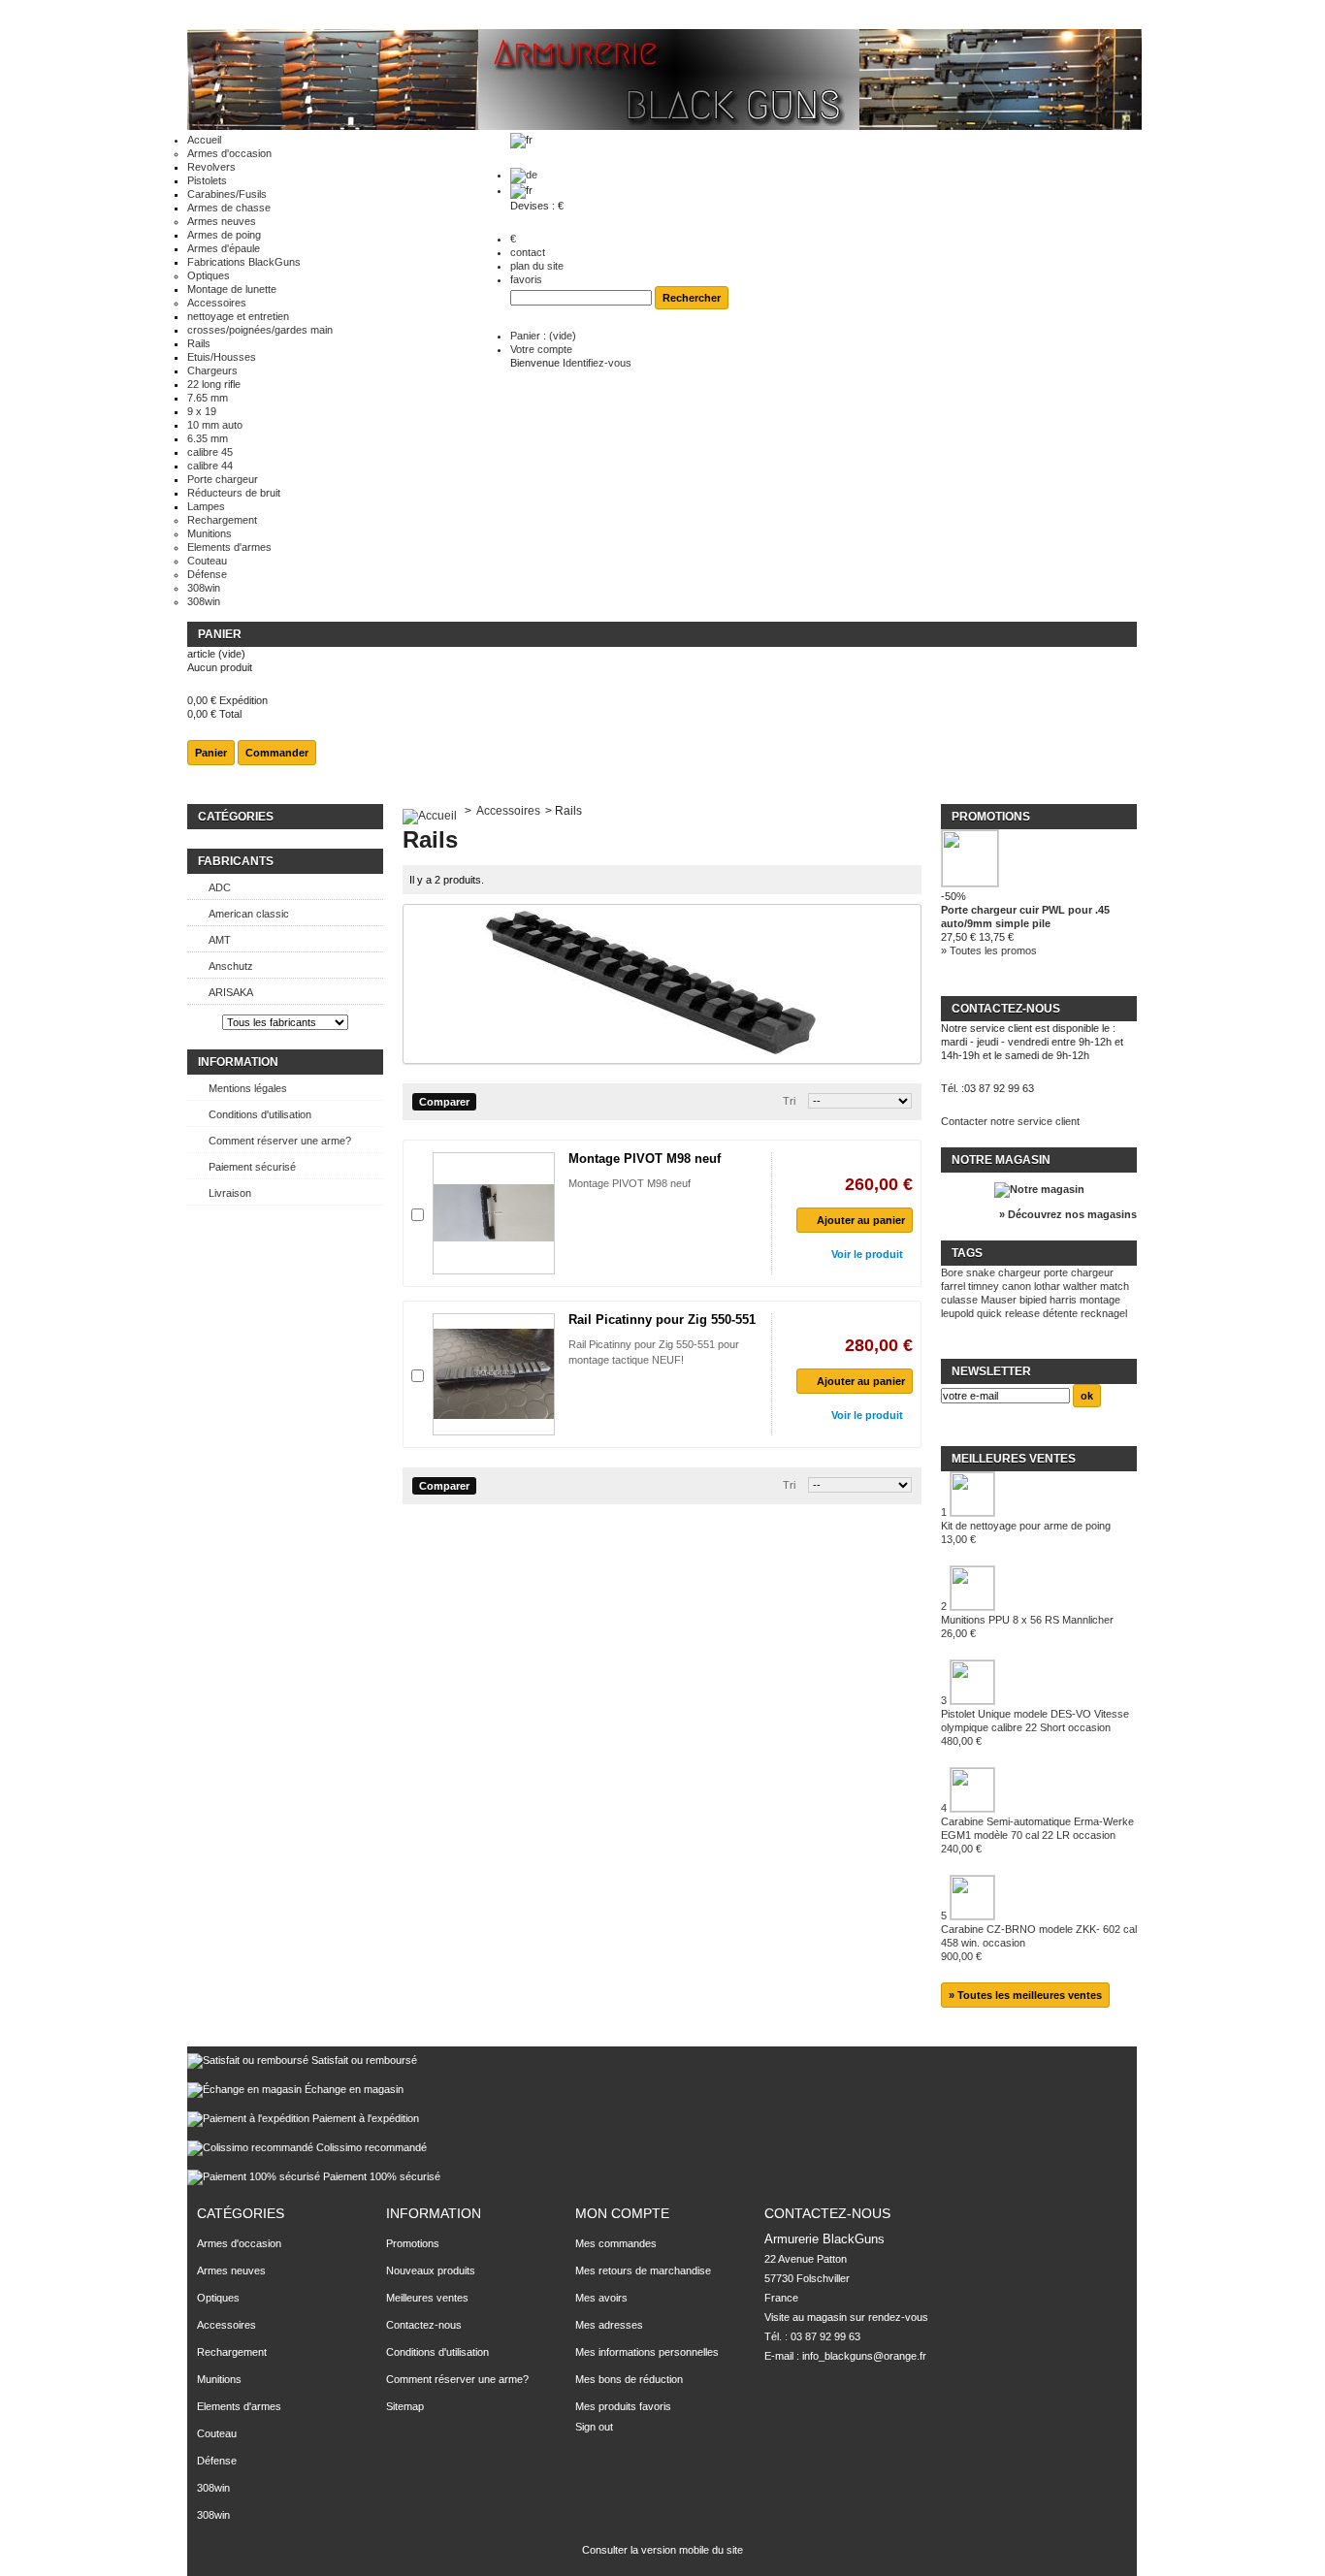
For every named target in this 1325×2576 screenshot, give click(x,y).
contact (528, 252)
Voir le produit (867, 1254)
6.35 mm (208, 438)
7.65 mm (208, 398)
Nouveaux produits (431, 2270)
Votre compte (541, 349)
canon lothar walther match (1066, 1286)
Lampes (206, 506)
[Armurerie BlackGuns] (664, 81)
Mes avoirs (601, 2298)
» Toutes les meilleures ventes (1025, 1995)
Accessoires (217, 303)
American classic (249, 914)
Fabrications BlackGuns (244, 262)
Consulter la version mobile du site (662, 2550)
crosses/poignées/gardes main (260, 330)
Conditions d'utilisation (260, 1114)
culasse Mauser (979, 1300)
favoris (526, 279)
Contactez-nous (424, 2325)
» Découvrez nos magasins (1068, 1214)
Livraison (230, 1193)
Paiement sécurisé (252, 1167)
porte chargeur (1079, 1272)
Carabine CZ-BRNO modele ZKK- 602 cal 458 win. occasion (1039, 1943)
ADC (220, 887)
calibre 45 (210, 452)
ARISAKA (231, 992)
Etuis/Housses (222, 357)
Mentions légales (248, 1088)
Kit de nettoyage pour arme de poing (1026, 1532)
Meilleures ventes (1014, 1459)
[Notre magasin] (1039, 1189)
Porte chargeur (223, 479)
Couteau (207, 561)
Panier (220, 634)
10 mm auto (215, 425)
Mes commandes (616, 2243)
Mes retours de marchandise (643, 2270)
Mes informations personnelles (647, 2352)
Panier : (543, 336)
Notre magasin (1001, 1160)
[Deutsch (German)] (524, 175)
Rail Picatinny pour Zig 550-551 (662, 1320)
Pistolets (207, 180)
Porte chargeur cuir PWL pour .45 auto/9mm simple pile (1025, 917)
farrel (953, 1286)
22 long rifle (214, 384)
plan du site (537, 266)
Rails (199, 343)
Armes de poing (224, 235)
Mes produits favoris (623, 2406)
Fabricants (236, 861)
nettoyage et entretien (238, 316)
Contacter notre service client (1010, 1121)
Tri (789, 1101)
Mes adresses (609, 2325)
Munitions (210, 533)
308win (204, 588)
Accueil (204, 140)
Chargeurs (212, 370)
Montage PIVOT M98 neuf (645, 1159)
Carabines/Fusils (227, 194)
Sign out (594, 2427)
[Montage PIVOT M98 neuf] (494, 1213)
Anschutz (231, 966)
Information (238, 1062)
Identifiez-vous (597, 363)
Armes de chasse (229, 208)
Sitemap (405, 2406)
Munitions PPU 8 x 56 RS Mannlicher (1027, 1626)
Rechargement (222, 520)
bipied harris (1048, 1300)
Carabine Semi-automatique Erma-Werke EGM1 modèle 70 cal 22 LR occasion (1037, 1835)
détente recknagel (1085, 1313)
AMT (220, 940)
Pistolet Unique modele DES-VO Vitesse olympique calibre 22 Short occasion (1035, 1727)
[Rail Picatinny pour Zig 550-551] (494, 1374)
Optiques (209, 275)
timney (984, 1286)
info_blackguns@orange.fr (864, 2356)
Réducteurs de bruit (234, 493)
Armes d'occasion (229, 153)
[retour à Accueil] (430, 811)
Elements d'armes (229, 547)
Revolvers (211, 167)
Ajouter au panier (861, 1220)
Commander (277, 753)
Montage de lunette (232, 289)
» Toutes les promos (989, 950)
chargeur (1019, 1272)
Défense (207, 574)
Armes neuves (222, 221)
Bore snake (968, 1272)
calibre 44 (210, 466)
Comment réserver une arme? (280, 1141)
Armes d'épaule (224, 248)
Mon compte (622, 2213)
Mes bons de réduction (629, 2379)
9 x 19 (202, 411)
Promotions (991, 817)
